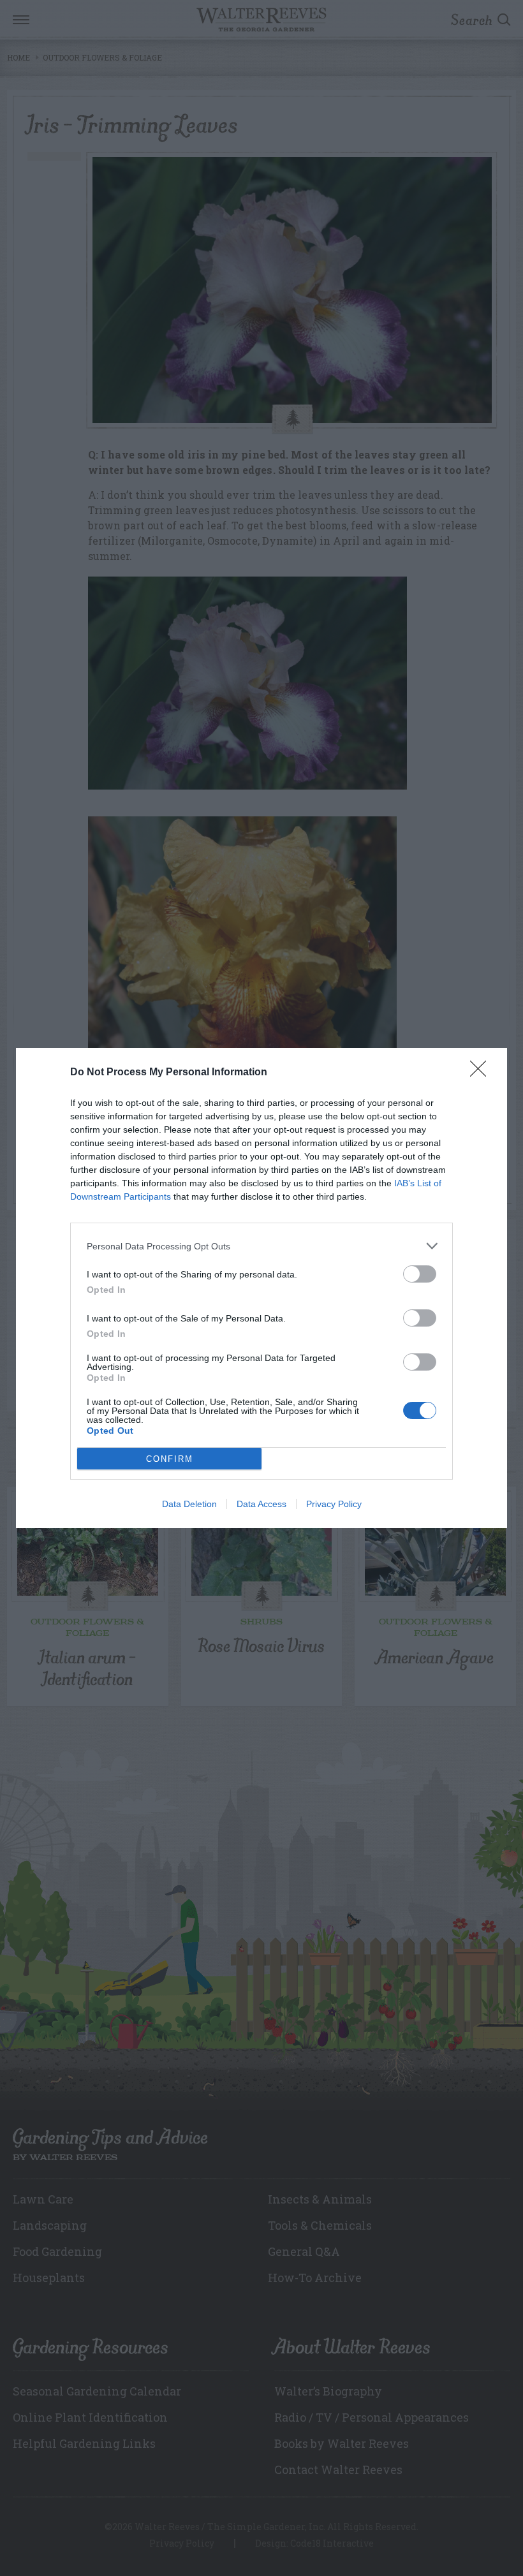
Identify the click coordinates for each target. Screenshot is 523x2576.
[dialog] (261, 1288)
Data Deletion (189, 1504)
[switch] (420, 1274)
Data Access (261, 1504)
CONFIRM (170, 1459)
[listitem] (261, 1246)
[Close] (482, 1073)
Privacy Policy (334, 1504)
